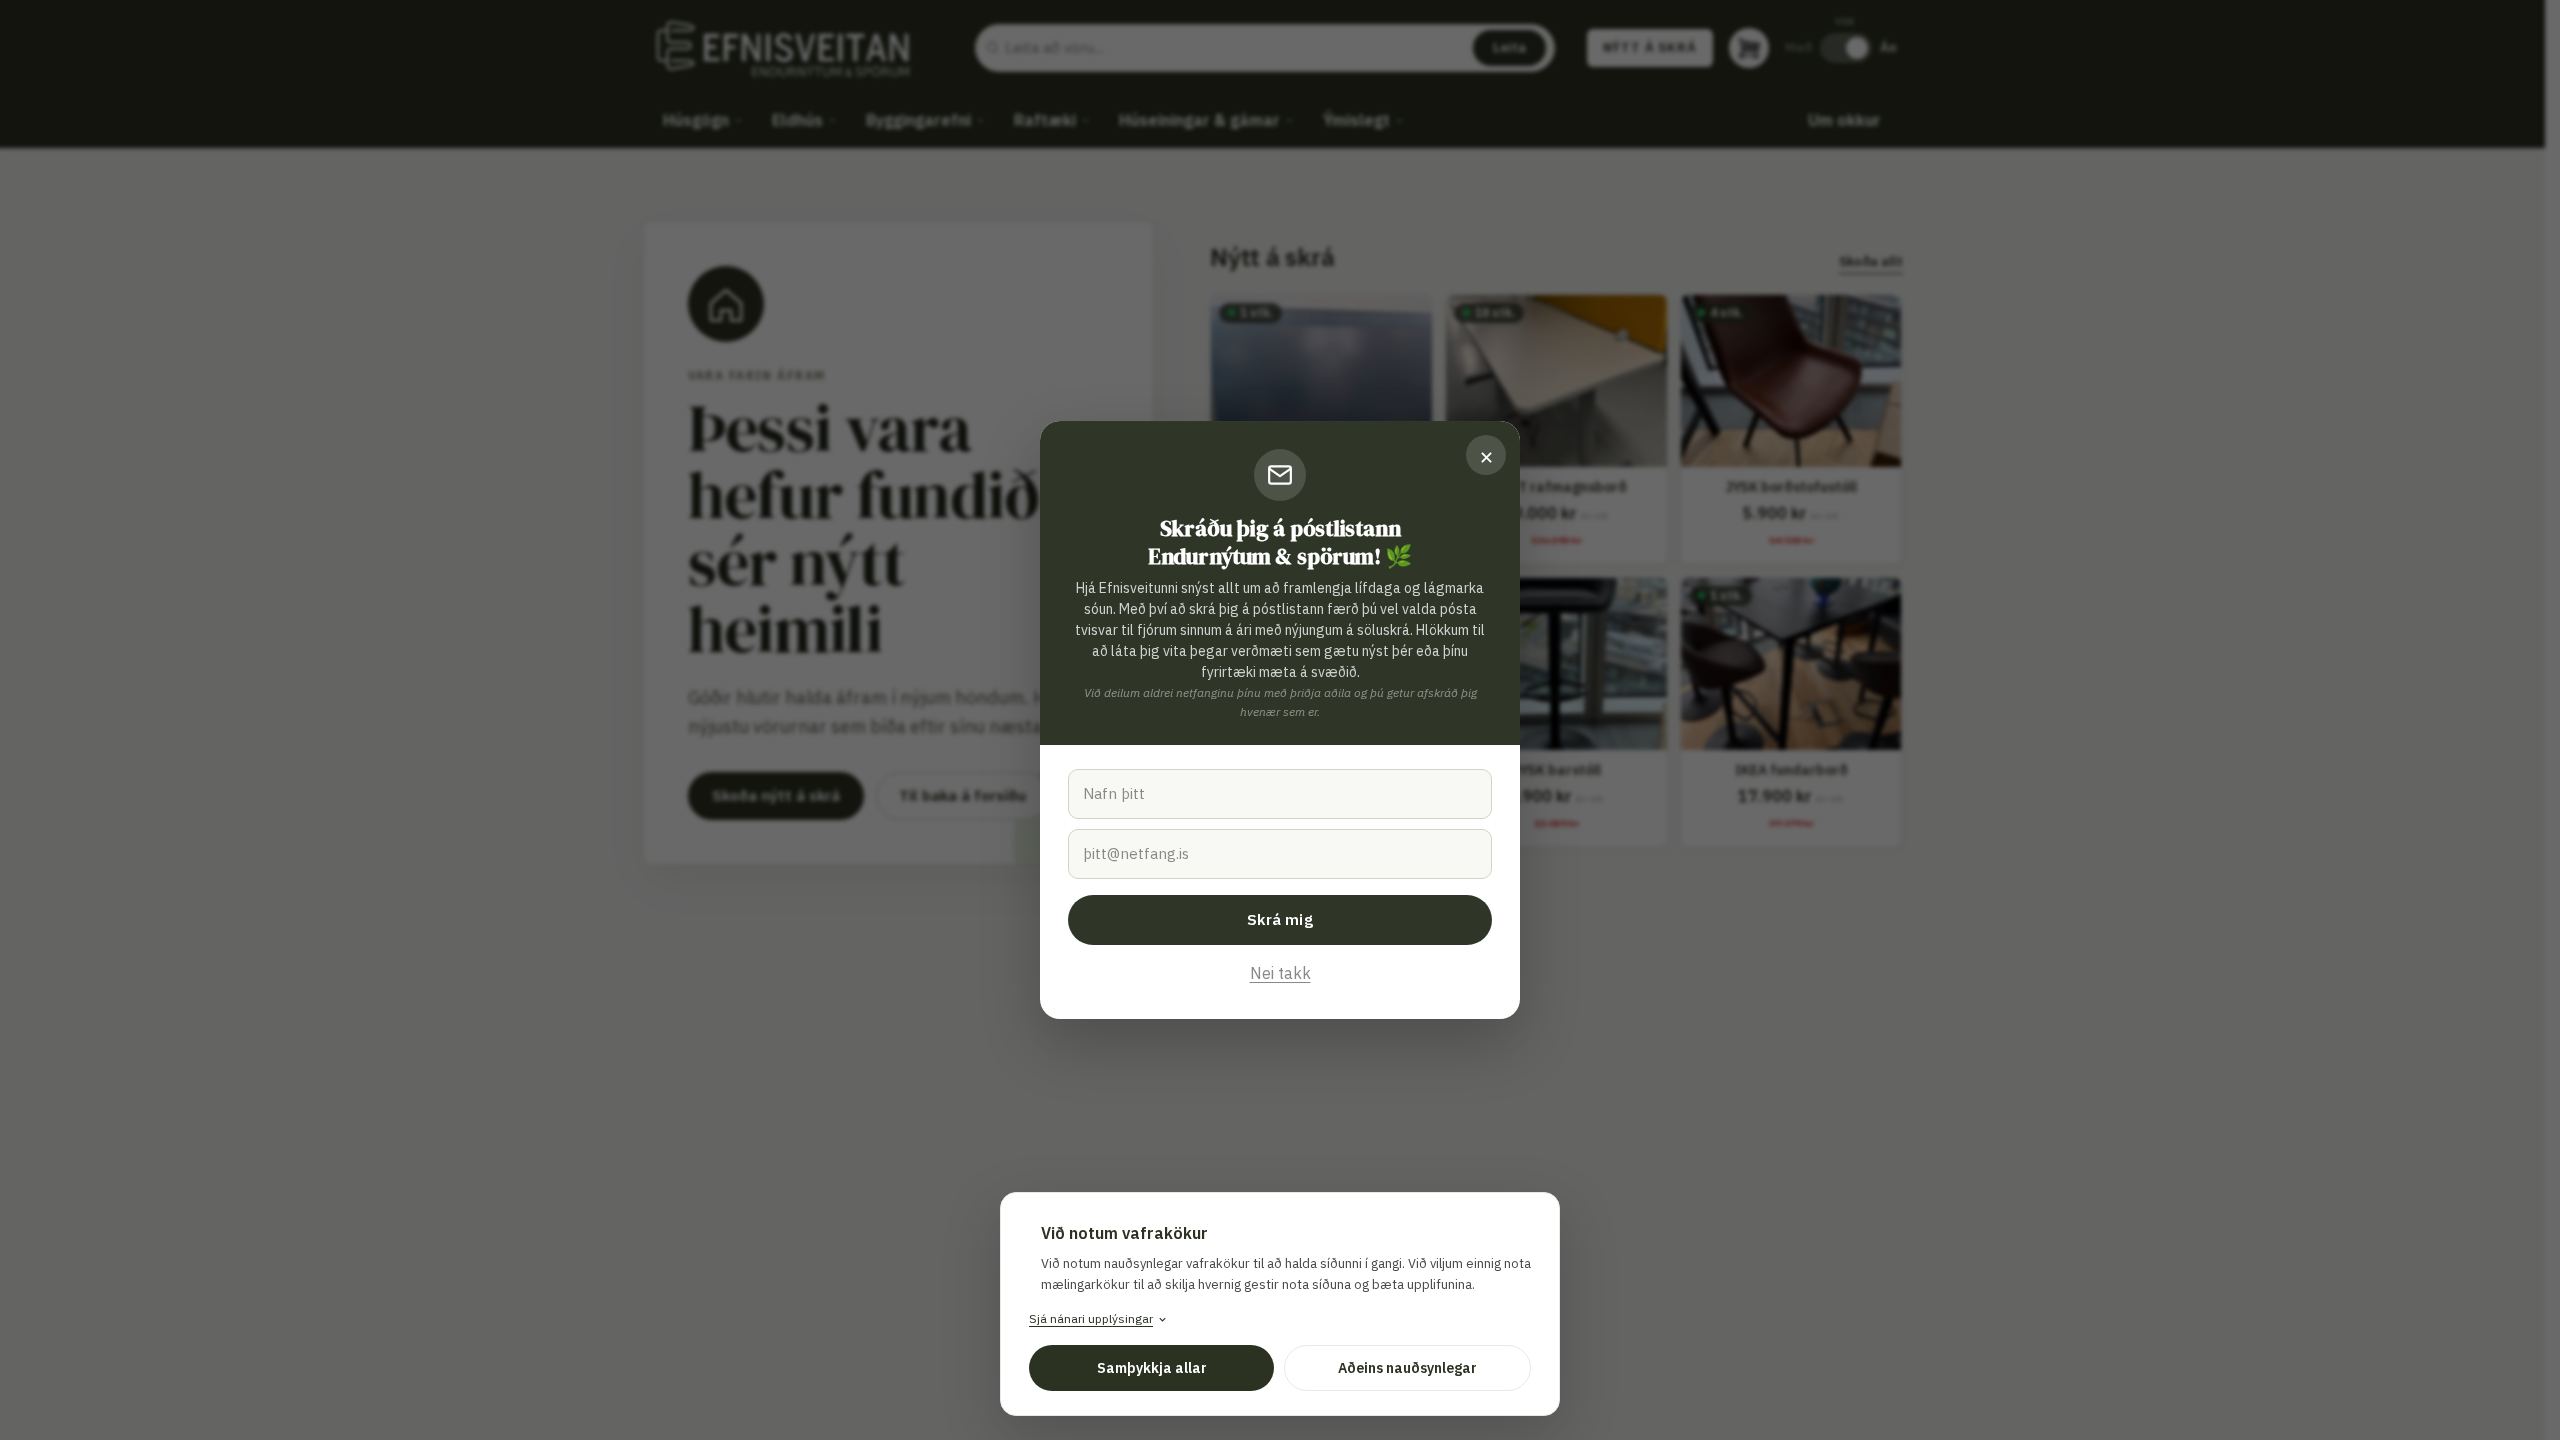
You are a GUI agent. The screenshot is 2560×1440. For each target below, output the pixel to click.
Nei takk (1280, 973)
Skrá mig (1280, 919)
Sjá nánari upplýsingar (1091, 1318)
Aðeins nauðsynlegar (1407, 1368)
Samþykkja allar (1152, 1368)
